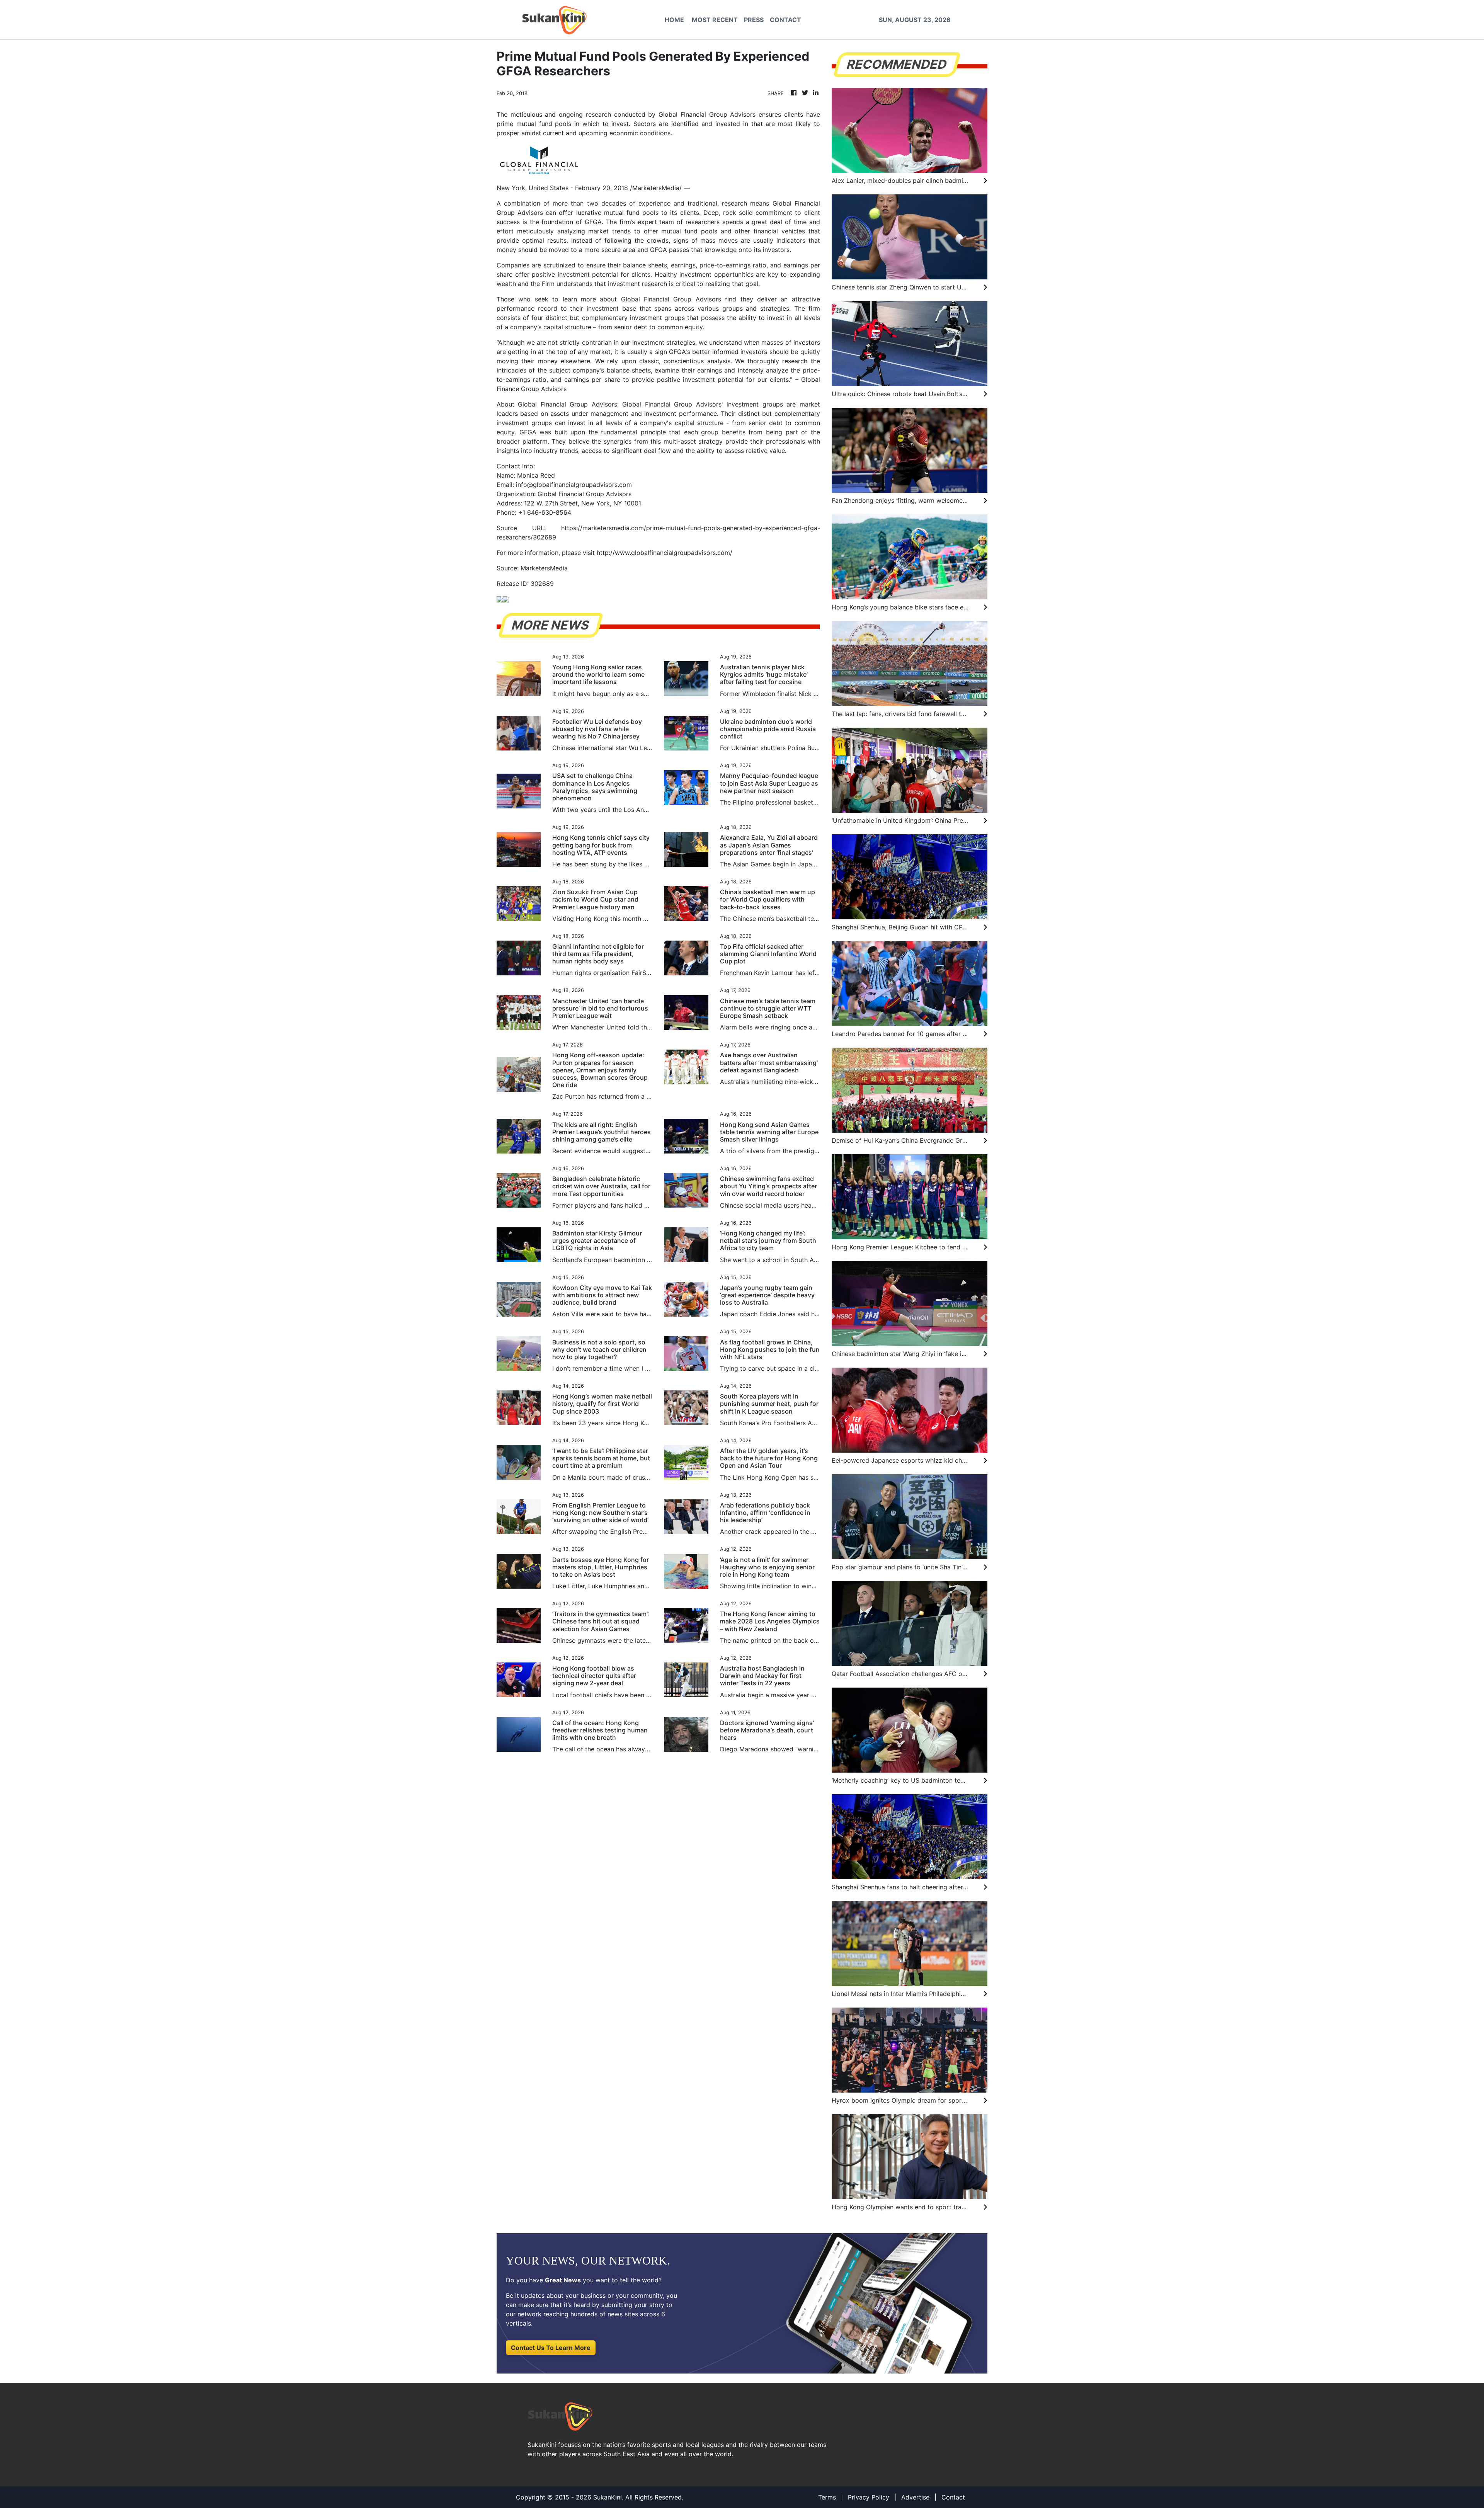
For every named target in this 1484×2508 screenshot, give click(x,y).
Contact (953, 2497)
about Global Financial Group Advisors (660, 299)
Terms (827, 2497)
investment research (637, 284)
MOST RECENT (715, 20)
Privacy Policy (869, 2497)
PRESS (754, 20)
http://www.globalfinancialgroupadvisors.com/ (665, 553)
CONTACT (785, 20)
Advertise (915, 2497)
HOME (674, 20)
